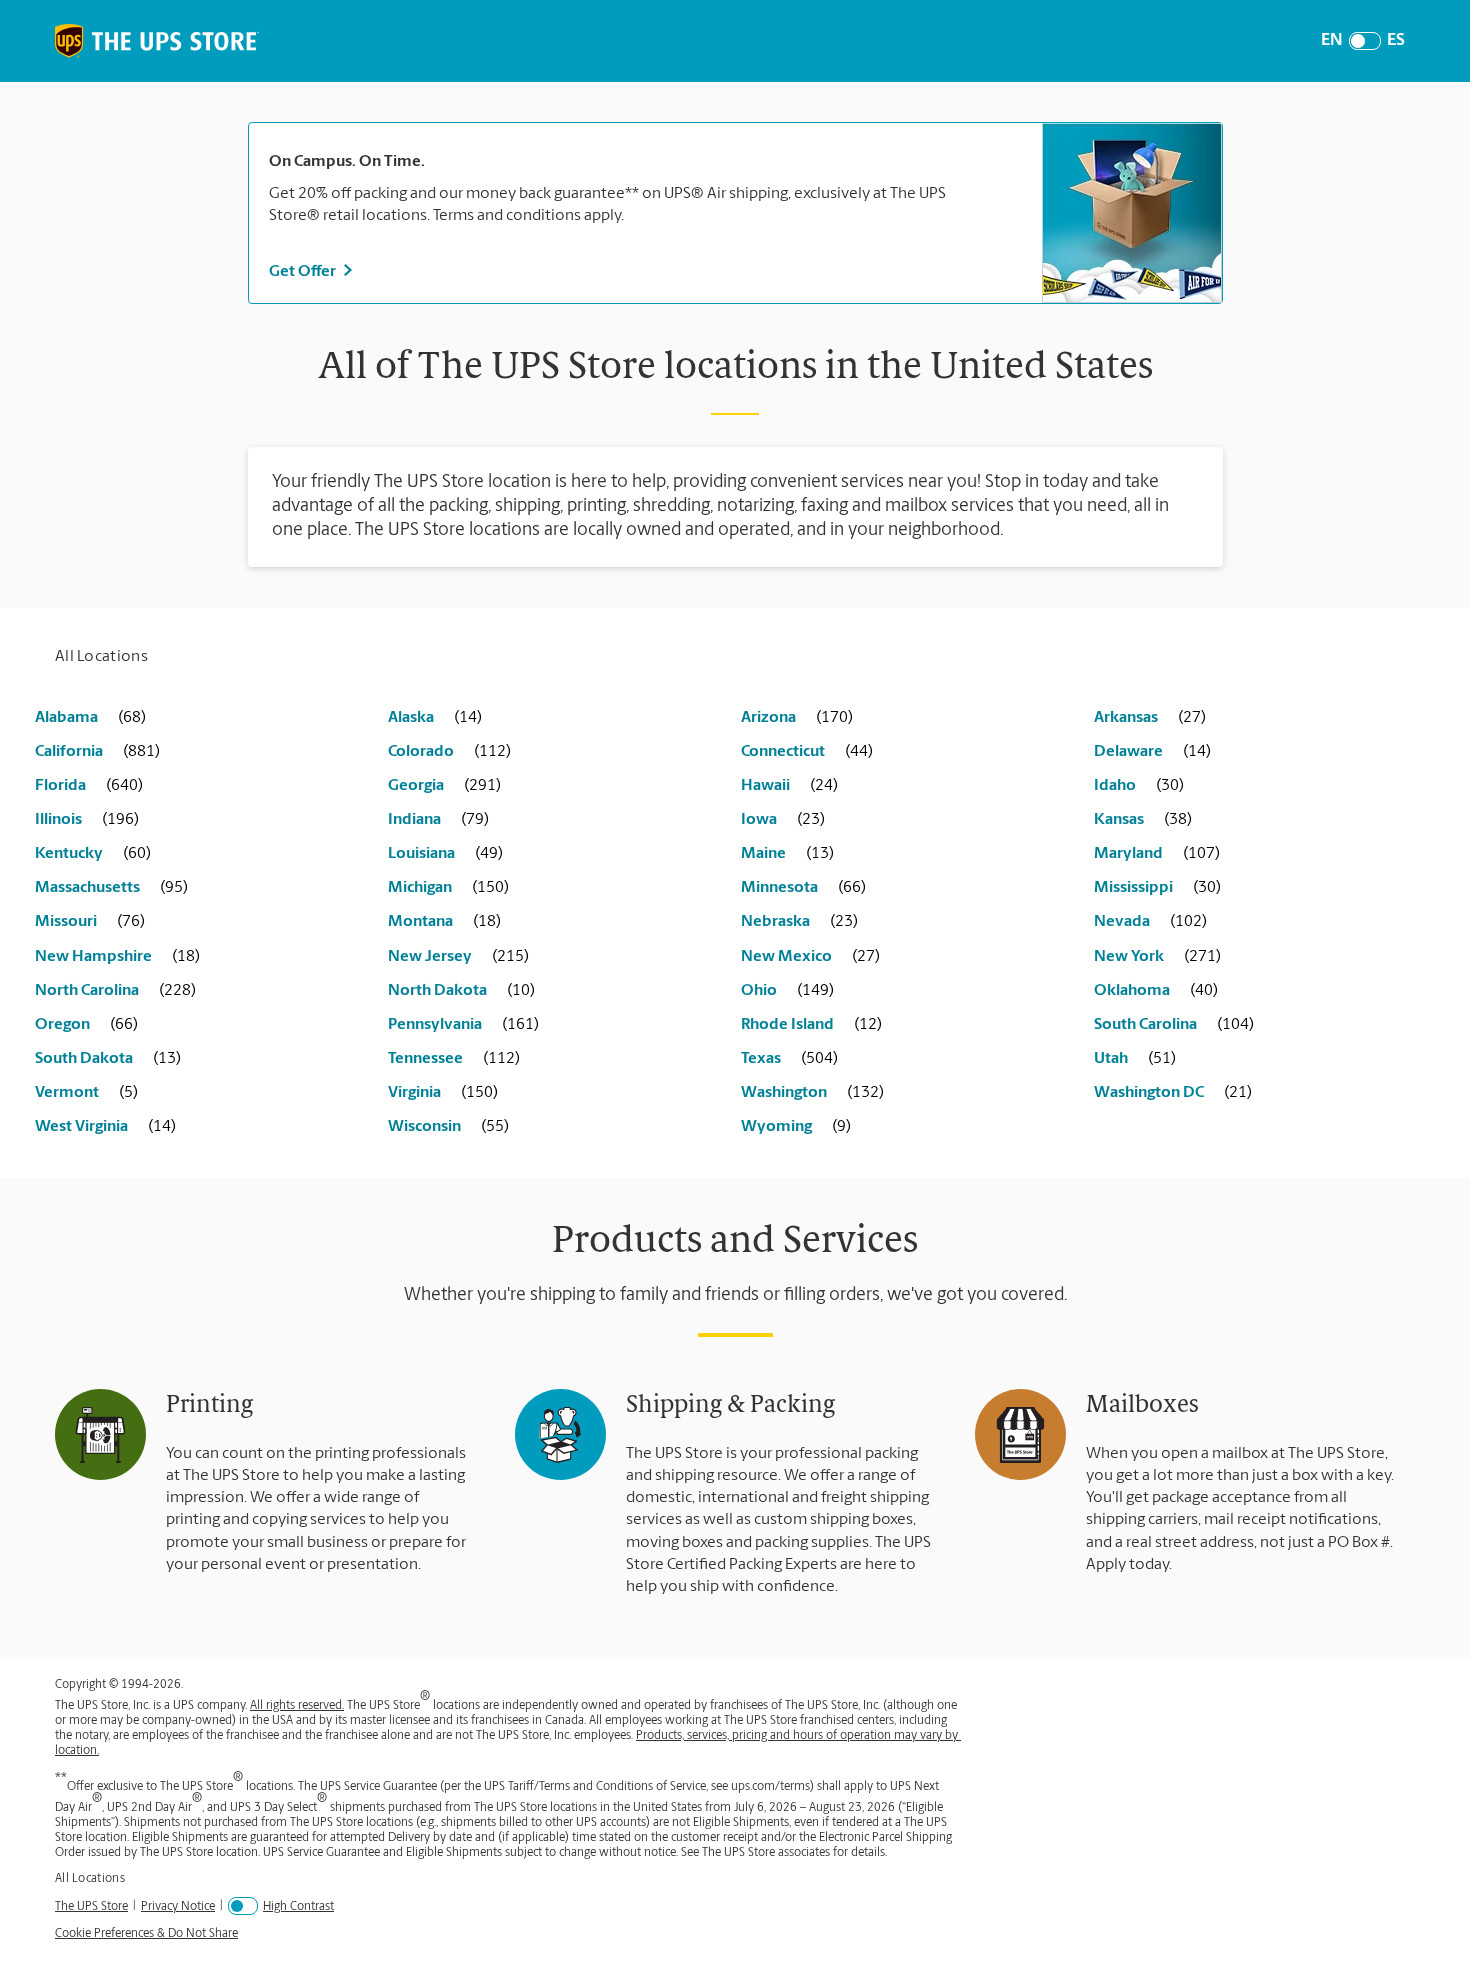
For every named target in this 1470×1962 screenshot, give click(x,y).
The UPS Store (91, 1906)
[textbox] (645, 162)
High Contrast (298, 1907)
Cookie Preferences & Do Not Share (146, 1934)
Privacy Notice (178, 1906)
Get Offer (302, 272)
